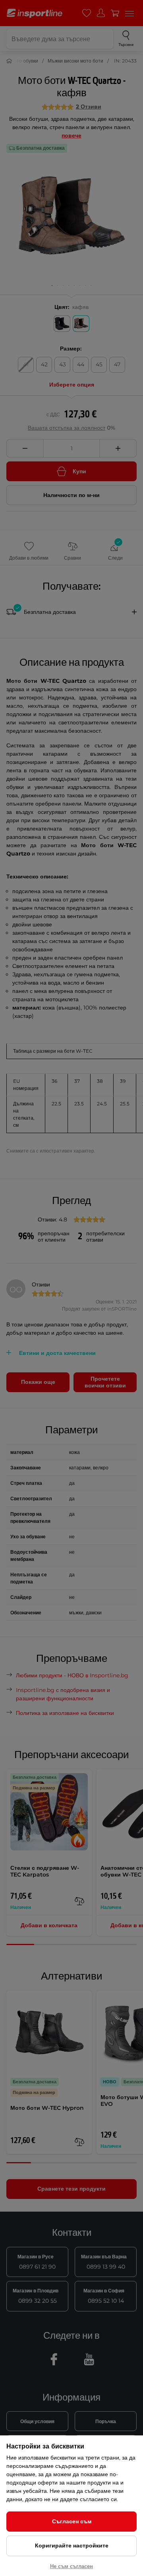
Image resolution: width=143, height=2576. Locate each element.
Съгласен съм (72, 2521)
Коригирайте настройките (72, 2546)
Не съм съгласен (71, 2566)
